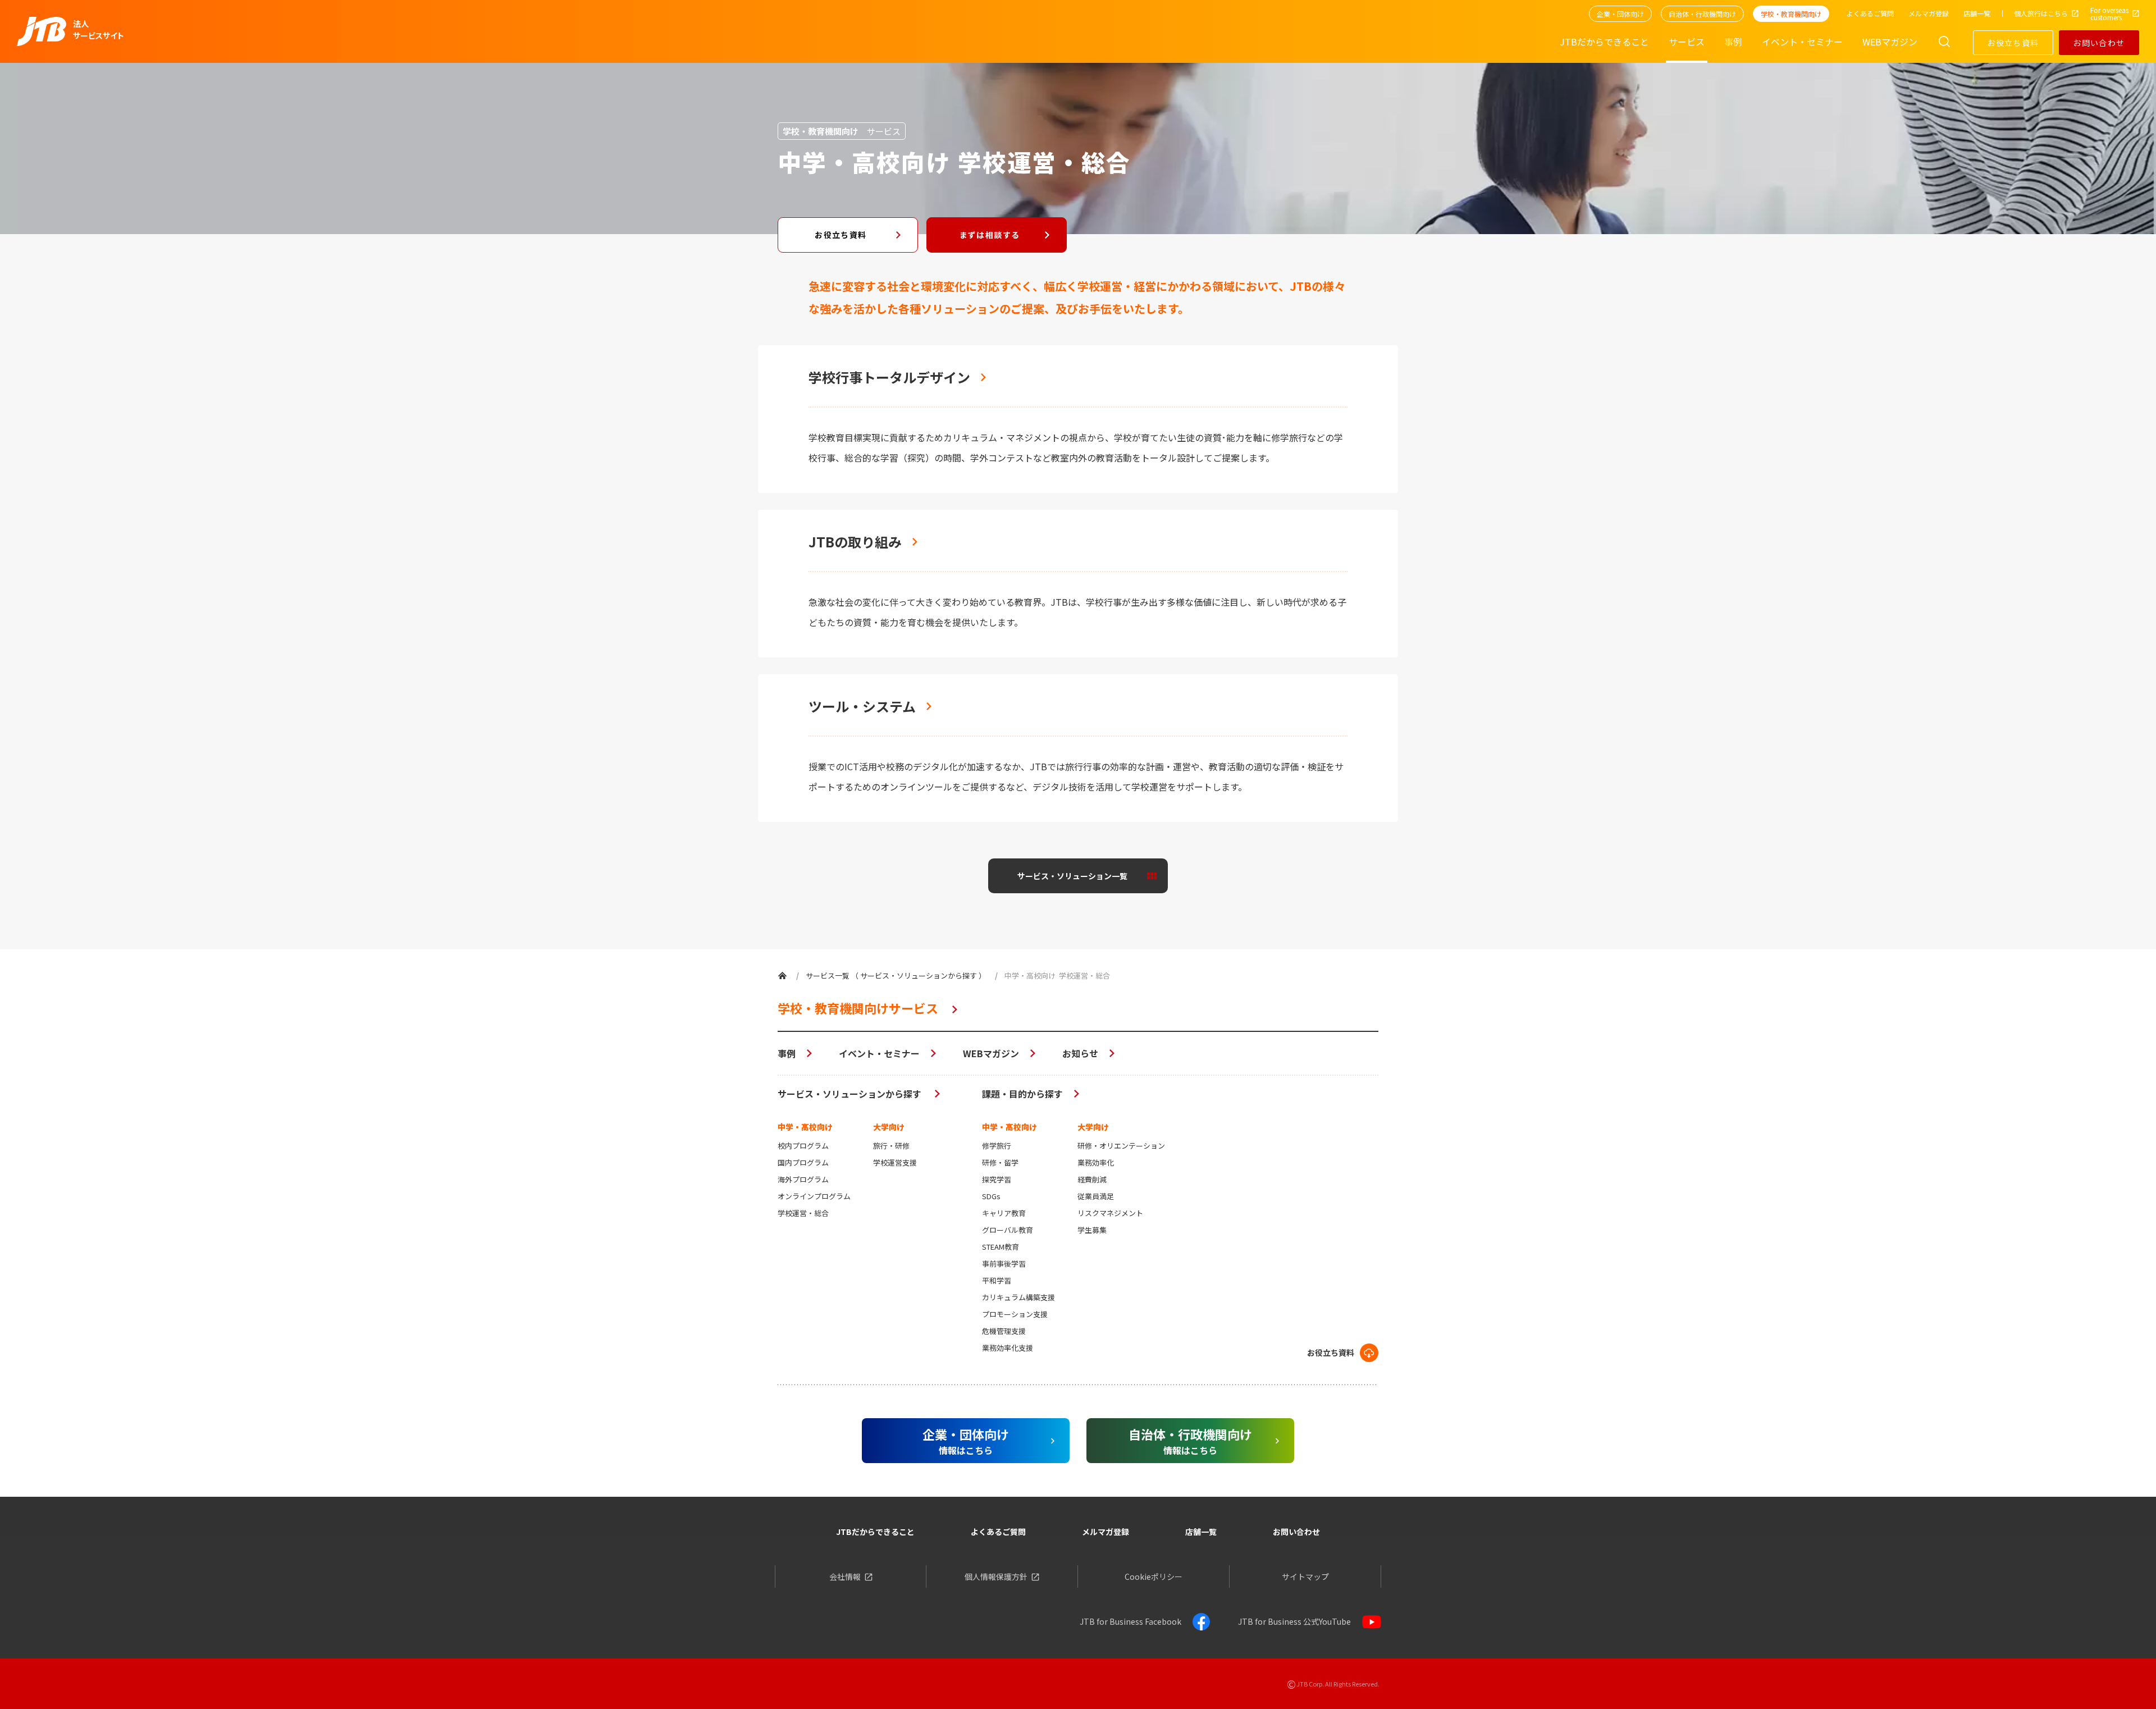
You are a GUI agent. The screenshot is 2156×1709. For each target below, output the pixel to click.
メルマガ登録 (1106, 1532)
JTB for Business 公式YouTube (1294, 1621)
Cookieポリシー (1154, 1577)
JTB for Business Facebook (1130, 1621)
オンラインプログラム (814, 1196)
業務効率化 (1096, 1162)
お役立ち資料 (2013, 43)
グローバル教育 (1008, 1230)
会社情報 (845, 1577)
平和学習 (997, 1280)
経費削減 (1092, 1179)
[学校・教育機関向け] (782, 975)
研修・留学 (1000, 1162)
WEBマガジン (991, 1053)
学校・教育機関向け (1791, 14)
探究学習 (997, 1179)
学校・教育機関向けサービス (858, 1008)
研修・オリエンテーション (1121, 1146)
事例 (787, 1053)
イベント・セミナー (879, 1053)
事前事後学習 (1004, 1264)
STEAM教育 (1001, 1247)
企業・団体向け (1620, 14)
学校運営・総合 (803, 1213)
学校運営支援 (895, 1162)
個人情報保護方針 (996, 1577)
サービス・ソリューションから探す (851, 1094)
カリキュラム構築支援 (1018, 1297)
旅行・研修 (891, 1146)
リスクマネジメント (1110, 1213)
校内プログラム (803, 1146)
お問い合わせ (2099, 43)
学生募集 (1092, 1230)
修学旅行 (997, 1146)
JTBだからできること (875, 1532)
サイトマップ (1305, 1577)
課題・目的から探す (1022, 1094)
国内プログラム (803, 1162)
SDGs (991, 1196)
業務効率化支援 (1008, 1348)
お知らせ (1080, 1053)
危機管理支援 (1004, 1331)
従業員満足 (1096, 1196)
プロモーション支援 (1015, 1314)
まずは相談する (990, 235)
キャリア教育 (1004, 1213)
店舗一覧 (1201, 1532)
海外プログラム (803, 1179)
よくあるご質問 (998, 1532)
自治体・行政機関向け (1702, 14)
